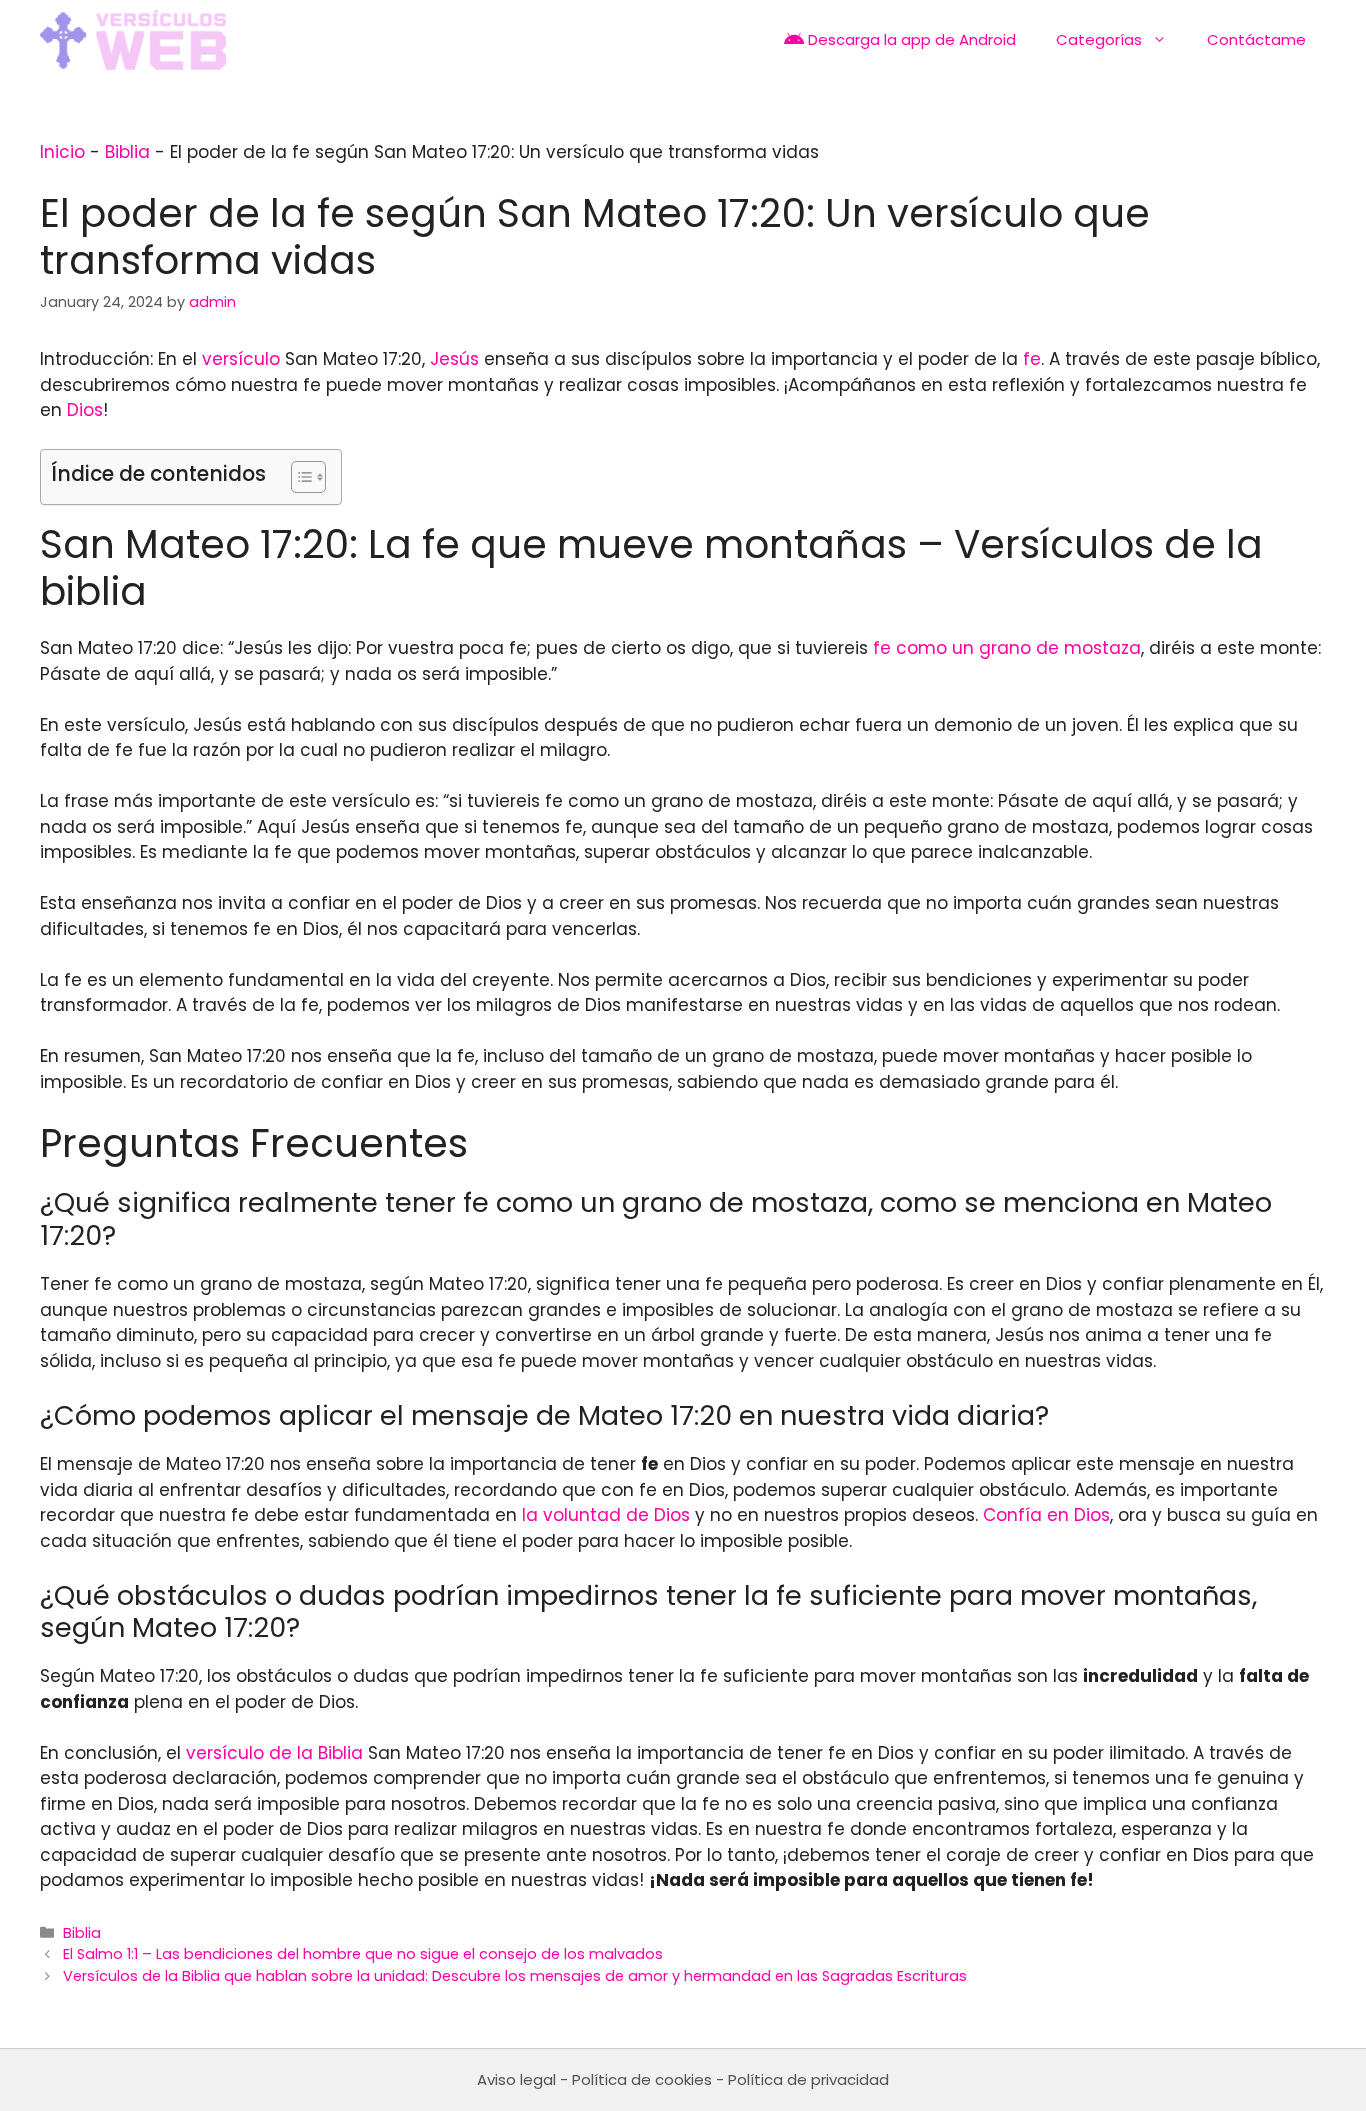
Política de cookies (642, 2079)
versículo (241, 359)
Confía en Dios (1046, 1515)
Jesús (454, 359)
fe (1032, 359)
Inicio (62, 152)
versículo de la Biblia (274, 1753)
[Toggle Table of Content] (298, 477)
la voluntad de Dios (606, 1515)
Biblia (127, 152)
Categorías (1099, 39)
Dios (85, 410)
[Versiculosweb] (133, 40)
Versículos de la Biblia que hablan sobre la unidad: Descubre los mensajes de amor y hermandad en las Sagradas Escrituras (515, 1976)
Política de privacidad (808, 2079)
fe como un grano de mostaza (1007, 648)
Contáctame (1256, 39)
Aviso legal (516, 2079)
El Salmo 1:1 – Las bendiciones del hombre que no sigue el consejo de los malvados (363, 1954)
